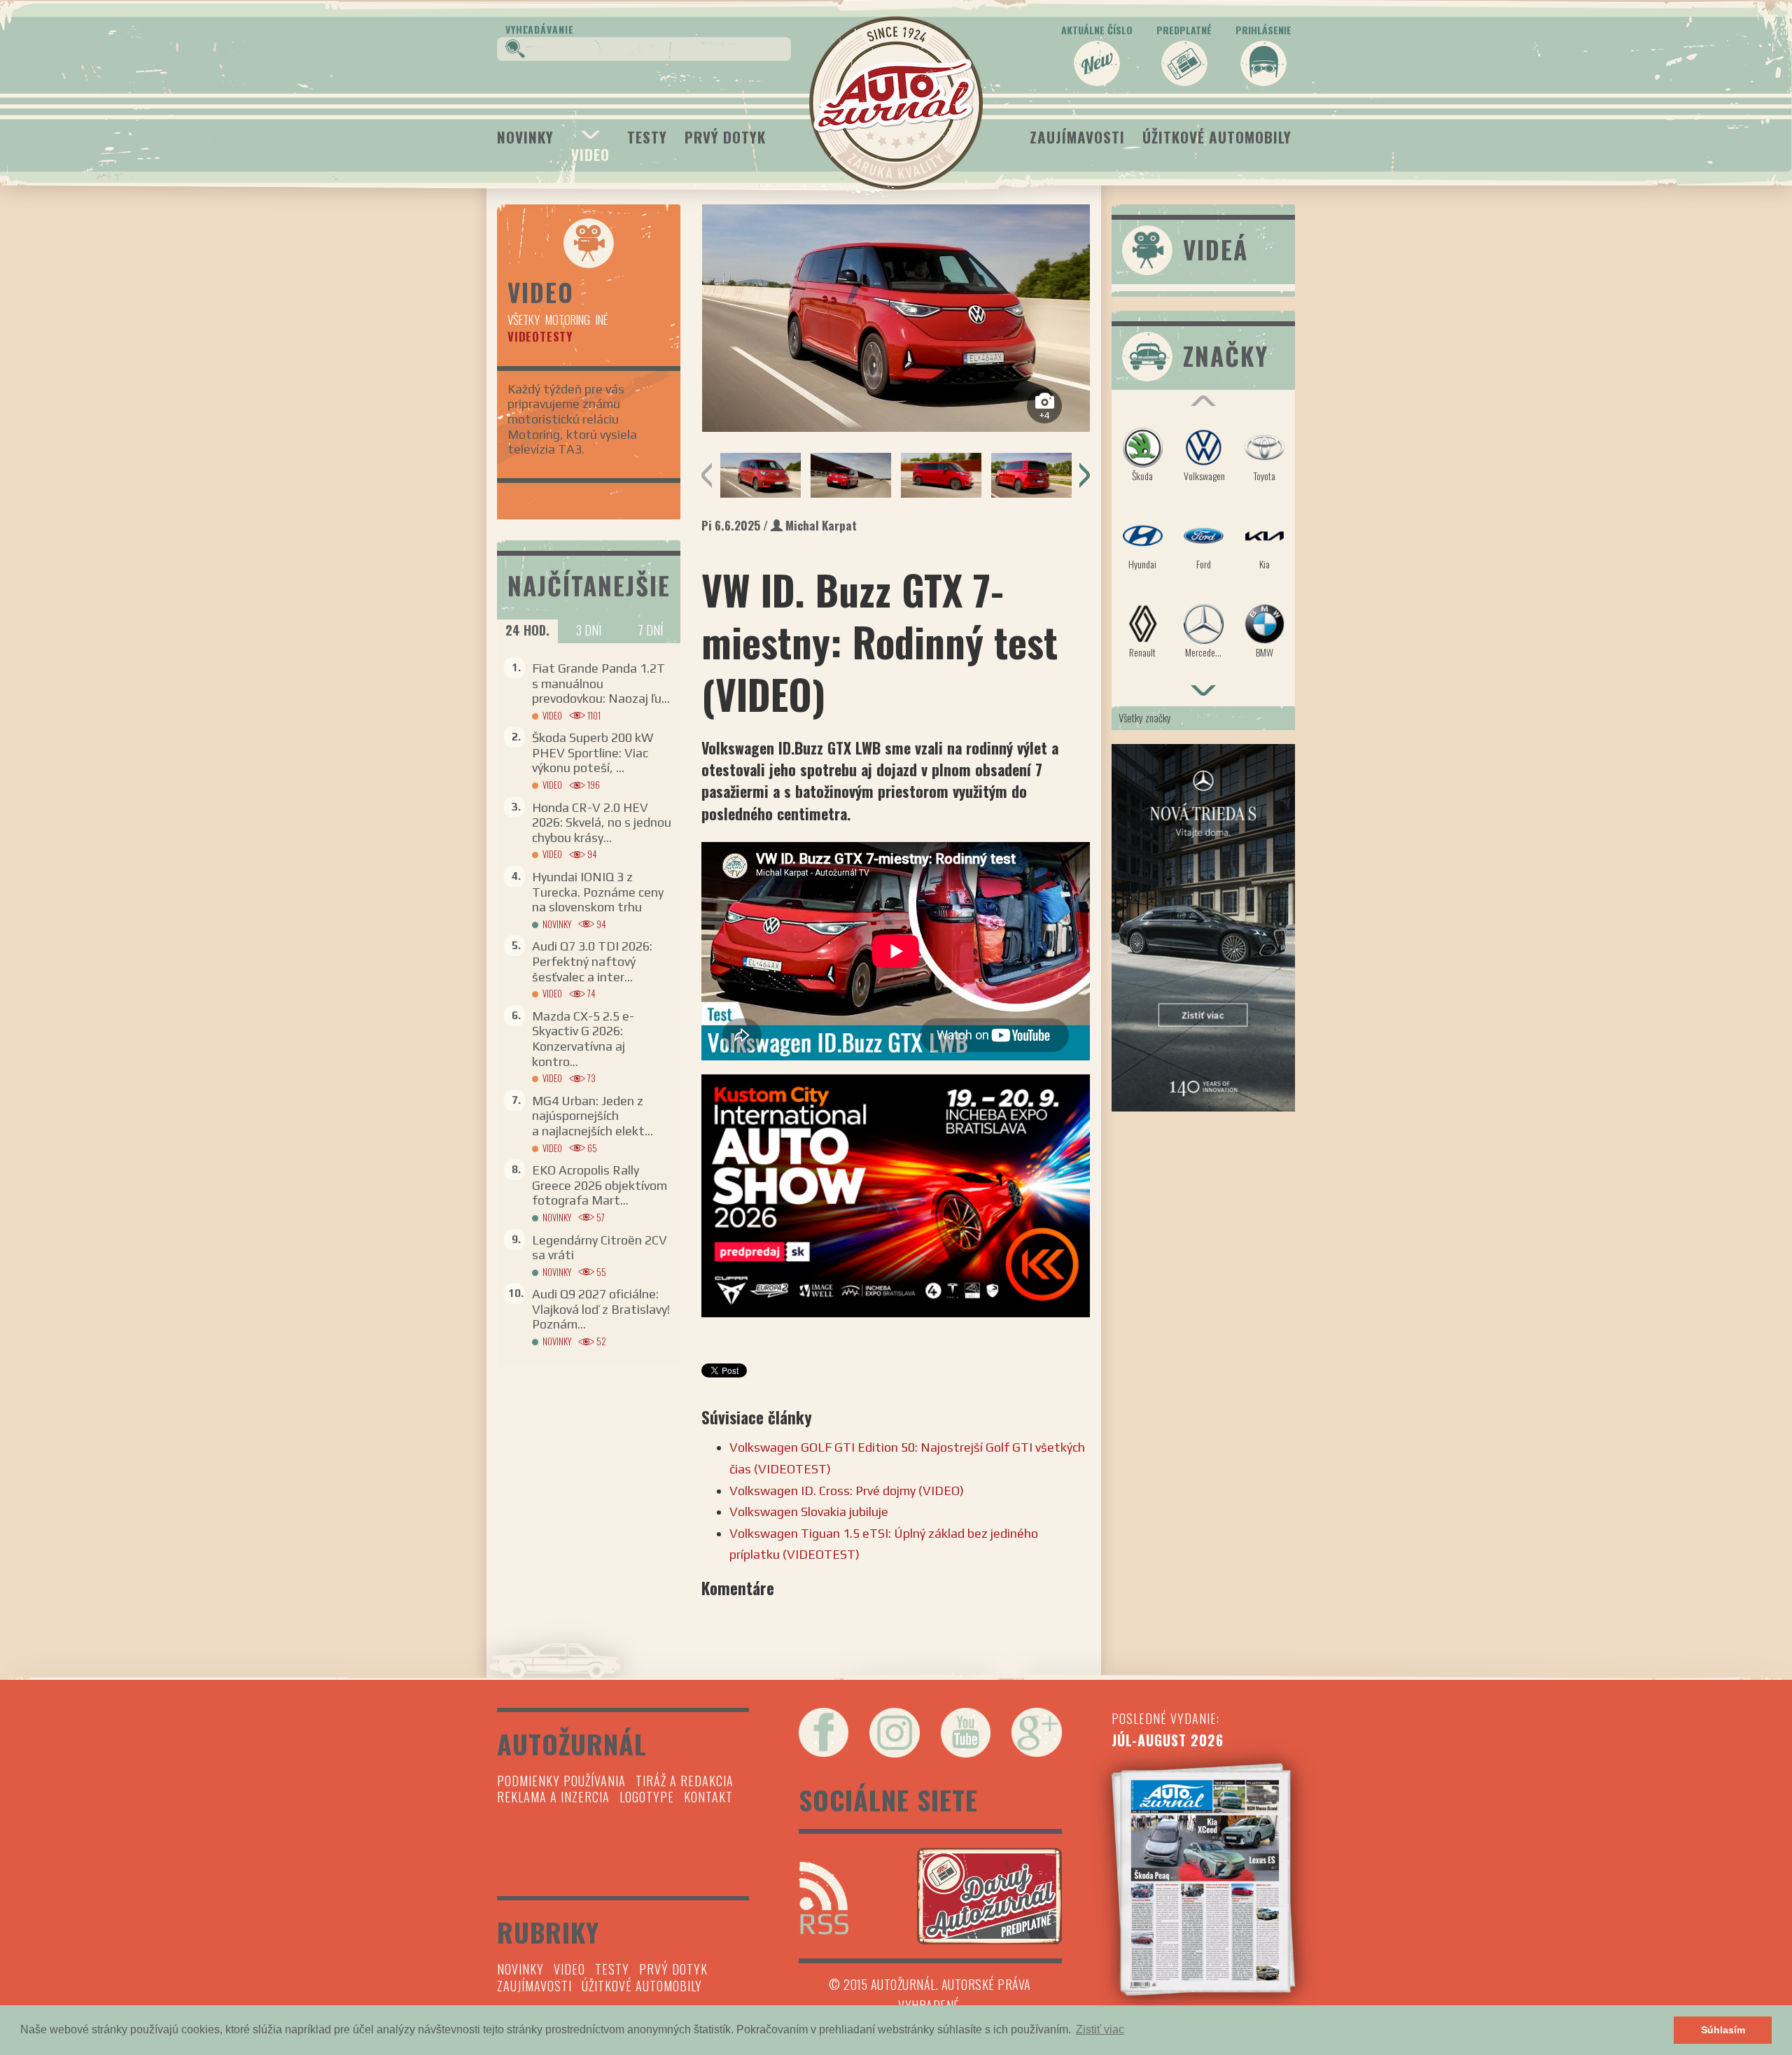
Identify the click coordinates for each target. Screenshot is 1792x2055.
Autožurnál (896, 103)
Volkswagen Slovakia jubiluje (809, 1512)
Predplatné (1184, 30)
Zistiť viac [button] (1100, 2029)
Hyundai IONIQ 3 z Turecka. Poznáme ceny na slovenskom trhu (598, 892)
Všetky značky (1145, 717)
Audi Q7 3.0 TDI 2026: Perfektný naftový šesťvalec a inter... (592, 961)
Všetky (524, 320)
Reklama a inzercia (553, 1797)
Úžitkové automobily (1217, 137)
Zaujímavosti (1077, 137)
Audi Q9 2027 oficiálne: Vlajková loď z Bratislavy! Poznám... (601, 1309)
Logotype (647, 1797)
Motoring (568, 320)
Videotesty (540, 336)
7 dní (650, 630)
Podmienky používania (561, 1781)
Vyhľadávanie (540, 29)
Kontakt (708, 1797)
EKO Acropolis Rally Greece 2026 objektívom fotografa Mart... (600, 1185)
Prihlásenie (1263, 30)
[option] (896, 318)
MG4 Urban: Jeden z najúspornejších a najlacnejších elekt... (593, 1116)
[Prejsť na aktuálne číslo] (1204, 1879)
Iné (602, 320)
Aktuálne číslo (1097, 30)
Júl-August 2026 (1168, 1740)
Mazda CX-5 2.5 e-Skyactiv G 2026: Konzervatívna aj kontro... (583, 1039)
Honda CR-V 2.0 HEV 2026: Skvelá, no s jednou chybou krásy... (602, 822)
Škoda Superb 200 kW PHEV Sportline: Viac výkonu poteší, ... (593, 752)
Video (590, 154)
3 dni (589, 630)
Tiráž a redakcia (685, 1781)
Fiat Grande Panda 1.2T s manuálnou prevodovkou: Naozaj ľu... (601, 683)
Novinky (525, 137)
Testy (647, 137)
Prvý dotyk (725, 137)
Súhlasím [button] (1723, 2030)
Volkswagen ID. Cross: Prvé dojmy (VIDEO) (847, 1491)
